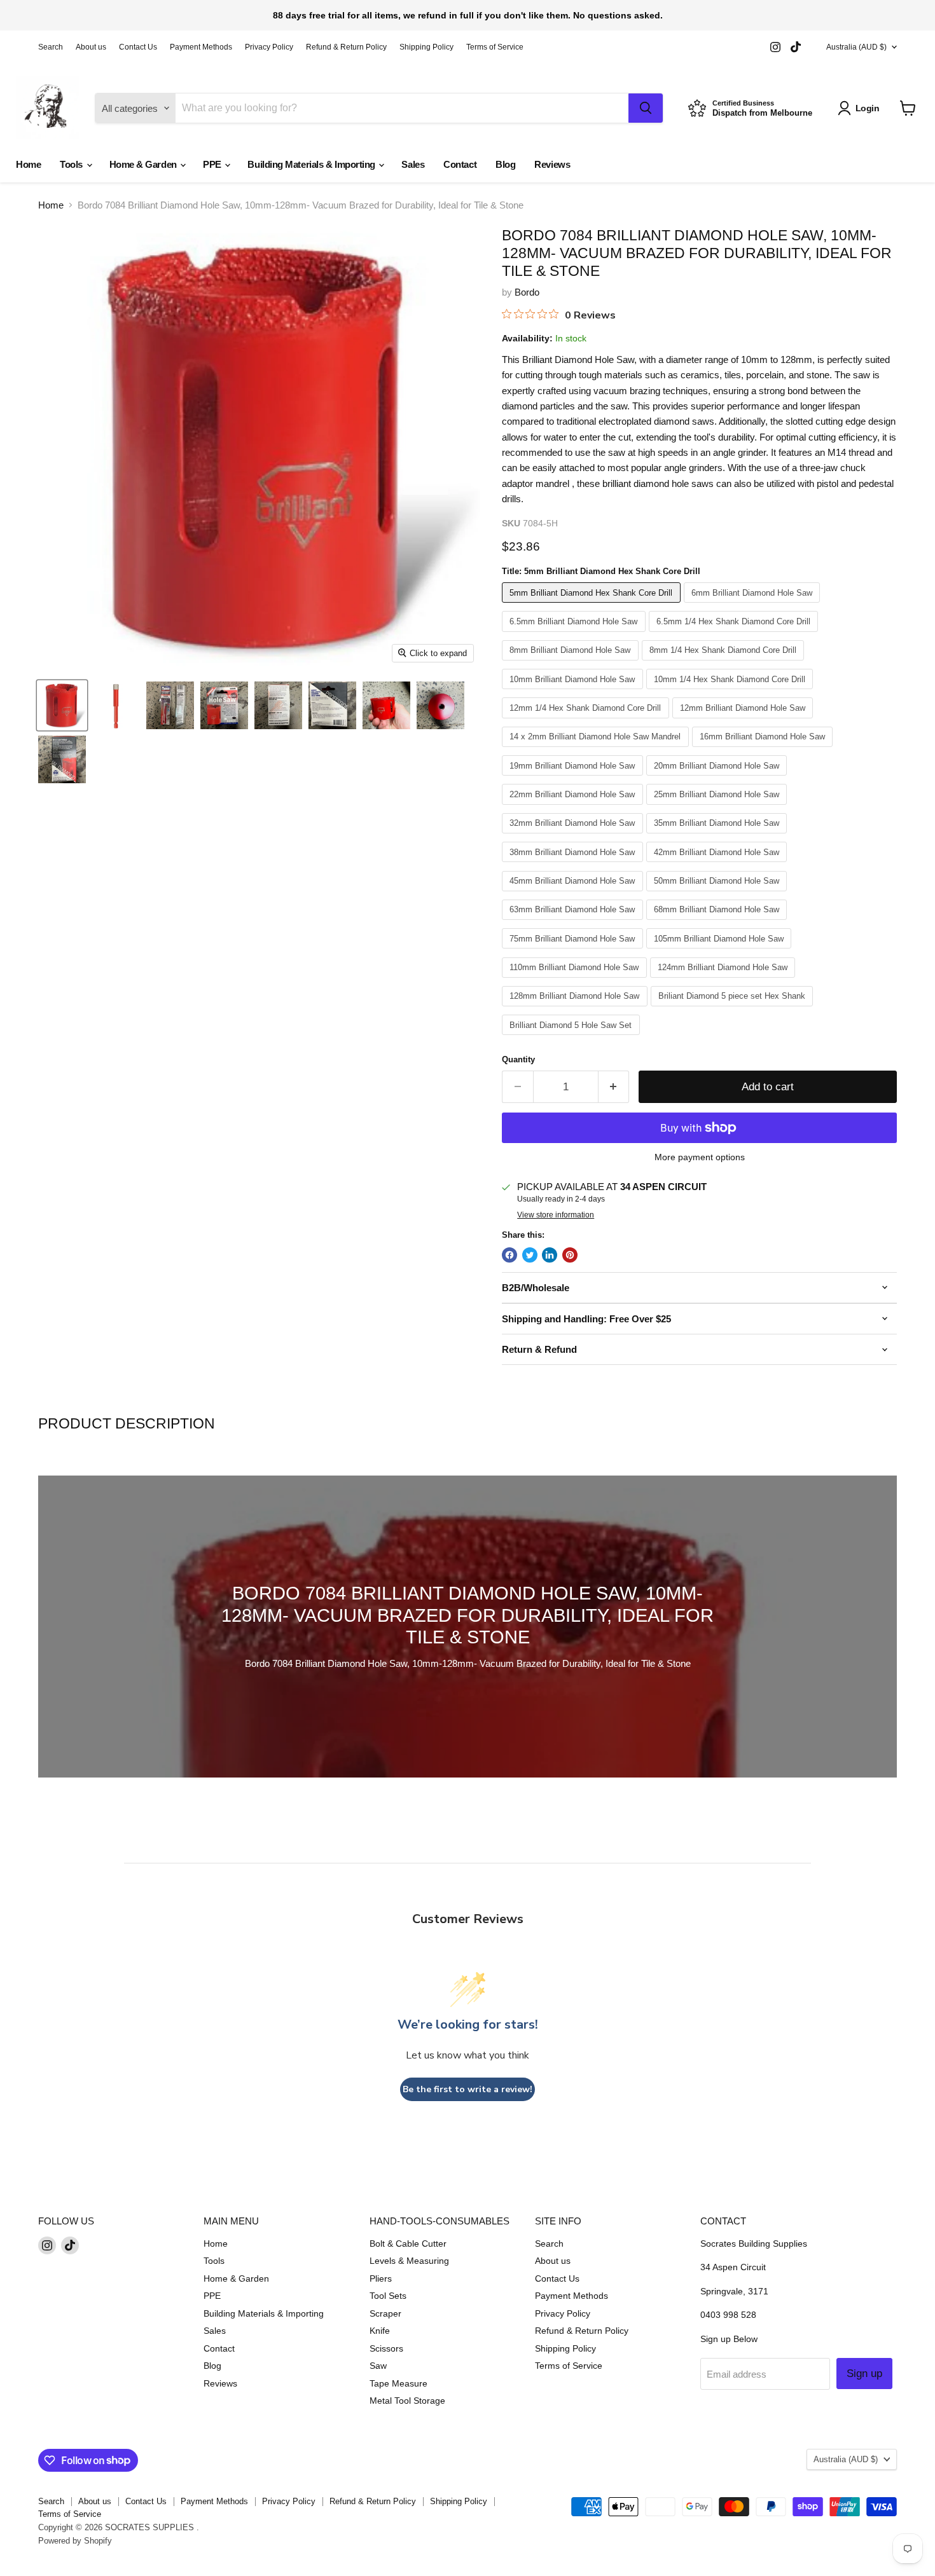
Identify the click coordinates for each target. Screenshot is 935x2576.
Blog (505, 164)
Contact (460, 164)
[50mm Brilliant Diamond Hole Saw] (718, 894)
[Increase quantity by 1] (614, 1087)
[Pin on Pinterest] (570, 1255)
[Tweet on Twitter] (530, 1255)
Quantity (518, 1059)
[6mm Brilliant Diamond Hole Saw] (754, 606)
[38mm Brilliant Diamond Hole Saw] (574, 865)
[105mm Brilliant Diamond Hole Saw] (721, 951)
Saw (378, 2366)
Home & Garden (144, 164)
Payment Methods (201, 47)
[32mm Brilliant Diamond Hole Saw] (574, 836)
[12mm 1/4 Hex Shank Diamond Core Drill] (587, 721)
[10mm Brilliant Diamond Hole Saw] (574, 692)
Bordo (527, 292)
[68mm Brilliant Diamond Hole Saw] (718, 923)
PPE (213, 164)
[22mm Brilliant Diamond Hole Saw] (574, 808)
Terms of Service (495, 47)
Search (51, 47)
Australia (856, 47)
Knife (380, 2331)
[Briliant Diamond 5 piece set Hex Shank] (734, 1009)
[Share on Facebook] (509, 1255)
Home (28, 164)
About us (91, 47)
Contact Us (138, 47)
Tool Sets (388, 2296)
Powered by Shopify (75, 2541)
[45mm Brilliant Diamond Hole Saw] (574, 894)
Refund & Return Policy (346, 47)
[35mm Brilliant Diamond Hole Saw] (718, 836)
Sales (413, 164)
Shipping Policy (426, 47)
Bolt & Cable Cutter (408, 2244)
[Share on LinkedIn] (550, 1255)
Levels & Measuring (409, 2261)
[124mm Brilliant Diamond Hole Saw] (724, 981)
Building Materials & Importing (312, 164)
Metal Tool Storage (407, 2401)
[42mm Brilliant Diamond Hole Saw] (718, 865)
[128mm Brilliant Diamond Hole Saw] (576, 1009)
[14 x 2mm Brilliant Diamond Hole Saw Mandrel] (597, 750)
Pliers (381, 2278)
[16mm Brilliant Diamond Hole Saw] (764, 750)
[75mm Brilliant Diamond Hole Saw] (574, 951)
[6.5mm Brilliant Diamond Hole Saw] (575, 635)
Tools (72, 164)
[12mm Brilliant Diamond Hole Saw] (745, 721)
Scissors (386, 2348)
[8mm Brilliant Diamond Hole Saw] (572, 663)
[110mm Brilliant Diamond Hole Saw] (576, 981)
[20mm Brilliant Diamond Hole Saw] (718, 778)
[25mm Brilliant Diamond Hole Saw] (718, 808)
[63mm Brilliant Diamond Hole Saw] (574, 923)
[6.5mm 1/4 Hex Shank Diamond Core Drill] (735, 635)
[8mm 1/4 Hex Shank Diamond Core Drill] (725, 663)
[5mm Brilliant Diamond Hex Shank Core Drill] (593, 606)
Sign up (864, 2374)
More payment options (700, 1157)
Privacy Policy (269, 47)
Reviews (552, 164)
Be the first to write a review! (468, 2089)
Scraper (385, 2313)
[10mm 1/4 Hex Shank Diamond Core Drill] (731, 692)
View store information (556, 1215)
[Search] (646, 108)
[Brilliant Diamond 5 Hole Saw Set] (572, 1038)
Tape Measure (398, 2383)
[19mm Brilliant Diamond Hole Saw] (574, 778)
